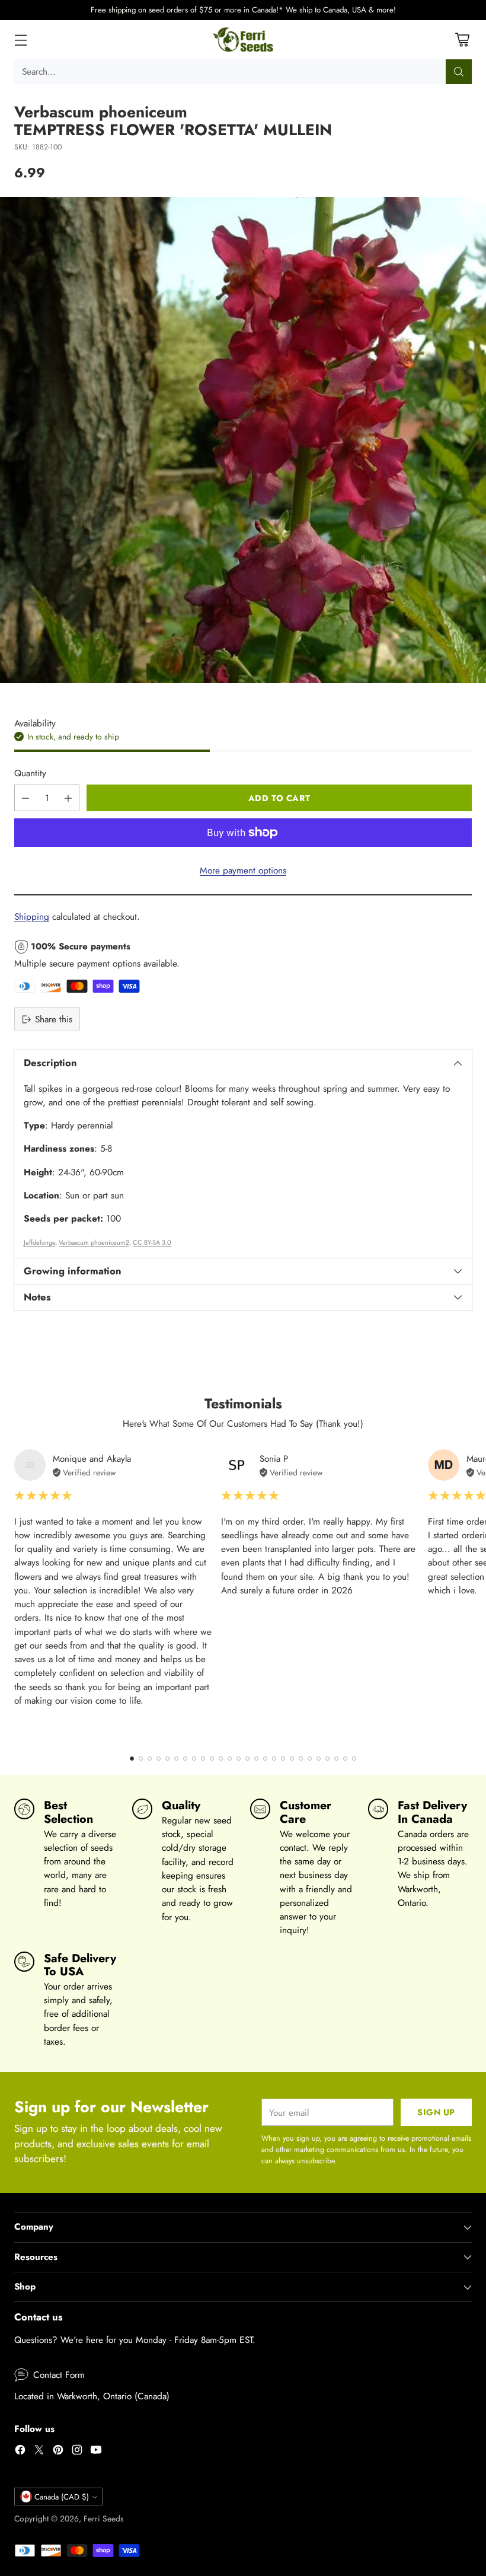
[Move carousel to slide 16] (265, 1759)
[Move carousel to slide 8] (194, 1759)
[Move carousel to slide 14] (247, 1759)
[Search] (459, 72)
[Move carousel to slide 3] (150, 1759)
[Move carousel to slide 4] (159, 1759)
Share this (54, 1019)
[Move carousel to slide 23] (327, 1759)
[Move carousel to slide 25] (345, 1759)
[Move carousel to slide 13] (239, 1759)
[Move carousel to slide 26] (354, 1759)
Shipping (32, 916)
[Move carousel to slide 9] (203, 1759)
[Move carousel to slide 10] (212, 1759)
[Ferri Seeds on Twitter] (39, 2451)
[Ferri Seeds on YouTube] (96, 2451)
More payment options (243, 870)
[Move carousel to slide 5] (167, 1759)
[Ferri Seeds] (243, 40)
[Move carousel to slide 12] (230, 1759)
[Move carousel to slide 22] (319, 1759)
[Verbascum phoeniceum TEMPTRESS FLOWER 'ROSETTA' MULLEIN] (243, 440)
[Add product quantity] (68, 798)
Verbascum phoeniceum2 (94, 1242)
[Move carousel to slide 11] (221, 1759)
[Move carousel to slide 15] (256, 1759)
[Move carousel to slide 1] (132, 1759)
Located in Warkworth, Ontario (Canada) (92, 2396)
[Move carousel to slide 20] (301, 1759)
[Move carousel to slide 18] (283, 1759)
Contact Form (59, 2375)
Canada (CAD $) (62, 2497)
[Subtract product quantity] (25, 798)
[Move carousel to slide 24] (336, 1759)
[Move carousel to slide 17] (274, 1759)
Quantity (30, 773)
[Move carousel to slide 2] (141, 1759)
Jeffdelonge (39, 1242)
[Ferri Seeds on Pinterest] (58, 2451)
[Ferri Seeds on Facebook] (20, 2451)
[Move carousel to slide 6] (176, 1759)
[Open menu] (20, 39)
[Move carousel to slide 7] (185, 1759)
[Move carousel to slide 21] (310, 1759)
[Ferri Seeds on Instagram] (77, 2451)
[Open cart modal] (462, 39)
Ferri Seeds (104, 2518)
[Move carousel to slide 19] (292, 1759)
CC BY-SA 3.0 (152, 1242)
